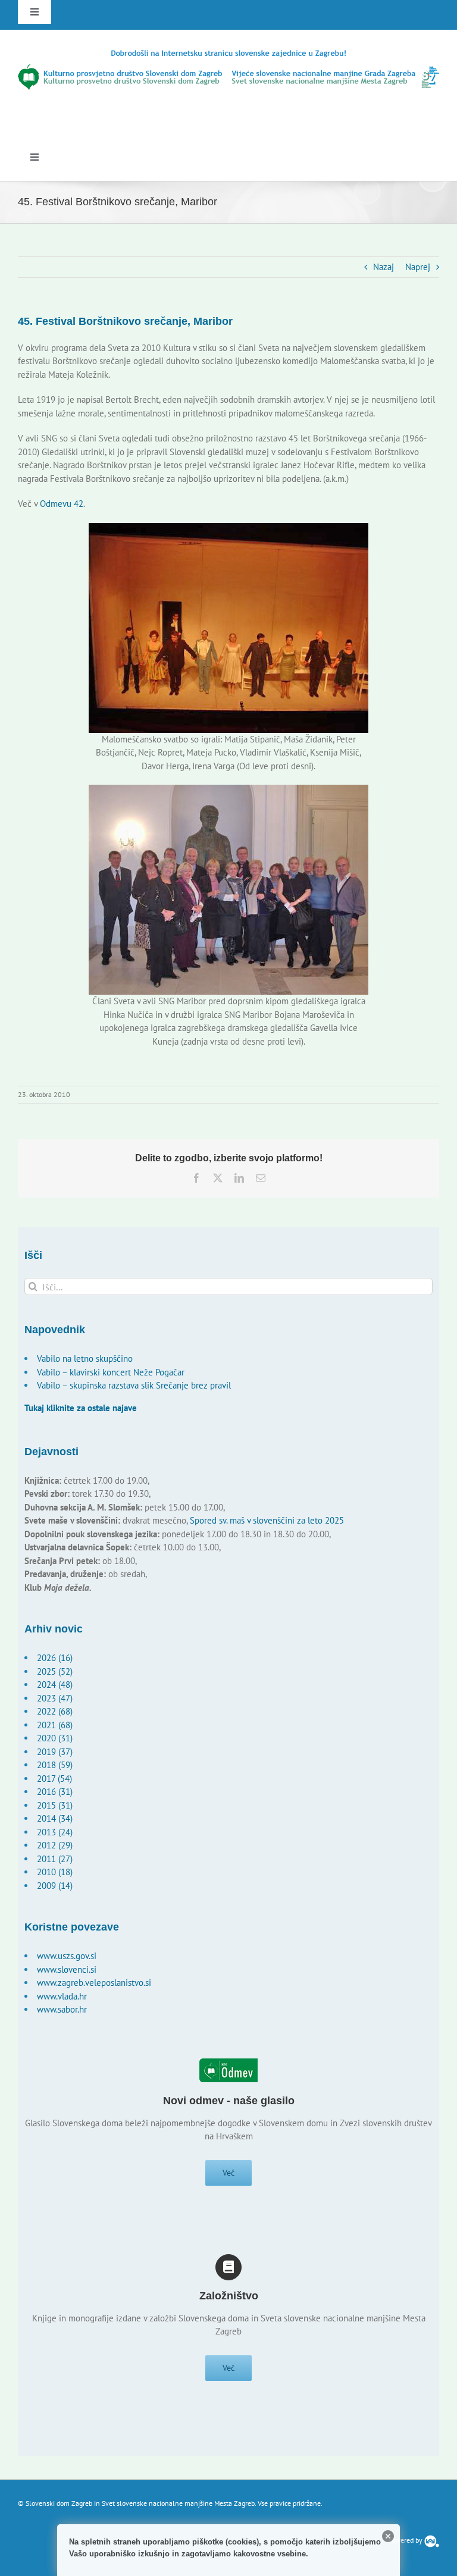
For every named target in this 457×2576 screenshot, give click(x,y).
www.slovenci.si (67, 1969)
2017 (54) (54, 1779)
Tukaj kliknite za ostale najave (81, 1408)
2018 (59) (55, 1765)
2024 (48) (55, 1685)
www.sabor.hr (62, 2009)
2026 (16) (55, 1658)
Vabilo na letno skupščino (85, 1358)
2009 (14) (55, 1886)
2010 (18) (55, 1872)
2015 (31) (55, 1805)
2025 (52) (55, 1671)
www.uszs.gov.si (67, 1956)
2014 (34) (55, 1818)
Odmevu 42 (62, 504)
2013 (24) (55, 1832)
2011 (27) (55, 1859)
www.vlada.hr (62, 1996)
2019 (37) (55, 1752)
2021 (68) (55, 1725)
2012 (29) (55, 1845)
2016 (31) (55, 1792)
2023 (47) (55, 1698)
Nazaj (384, 267)
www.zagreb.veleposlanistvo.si (94, 1983)
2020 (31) (55, 1738)
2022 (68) (55, 1711)
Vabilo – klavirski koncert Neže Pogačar (111, 1372)
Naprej (418, 267)
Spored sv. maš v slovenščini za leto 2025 (267, 1520)
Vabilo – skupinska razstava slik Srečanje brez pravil (134, 1385)
